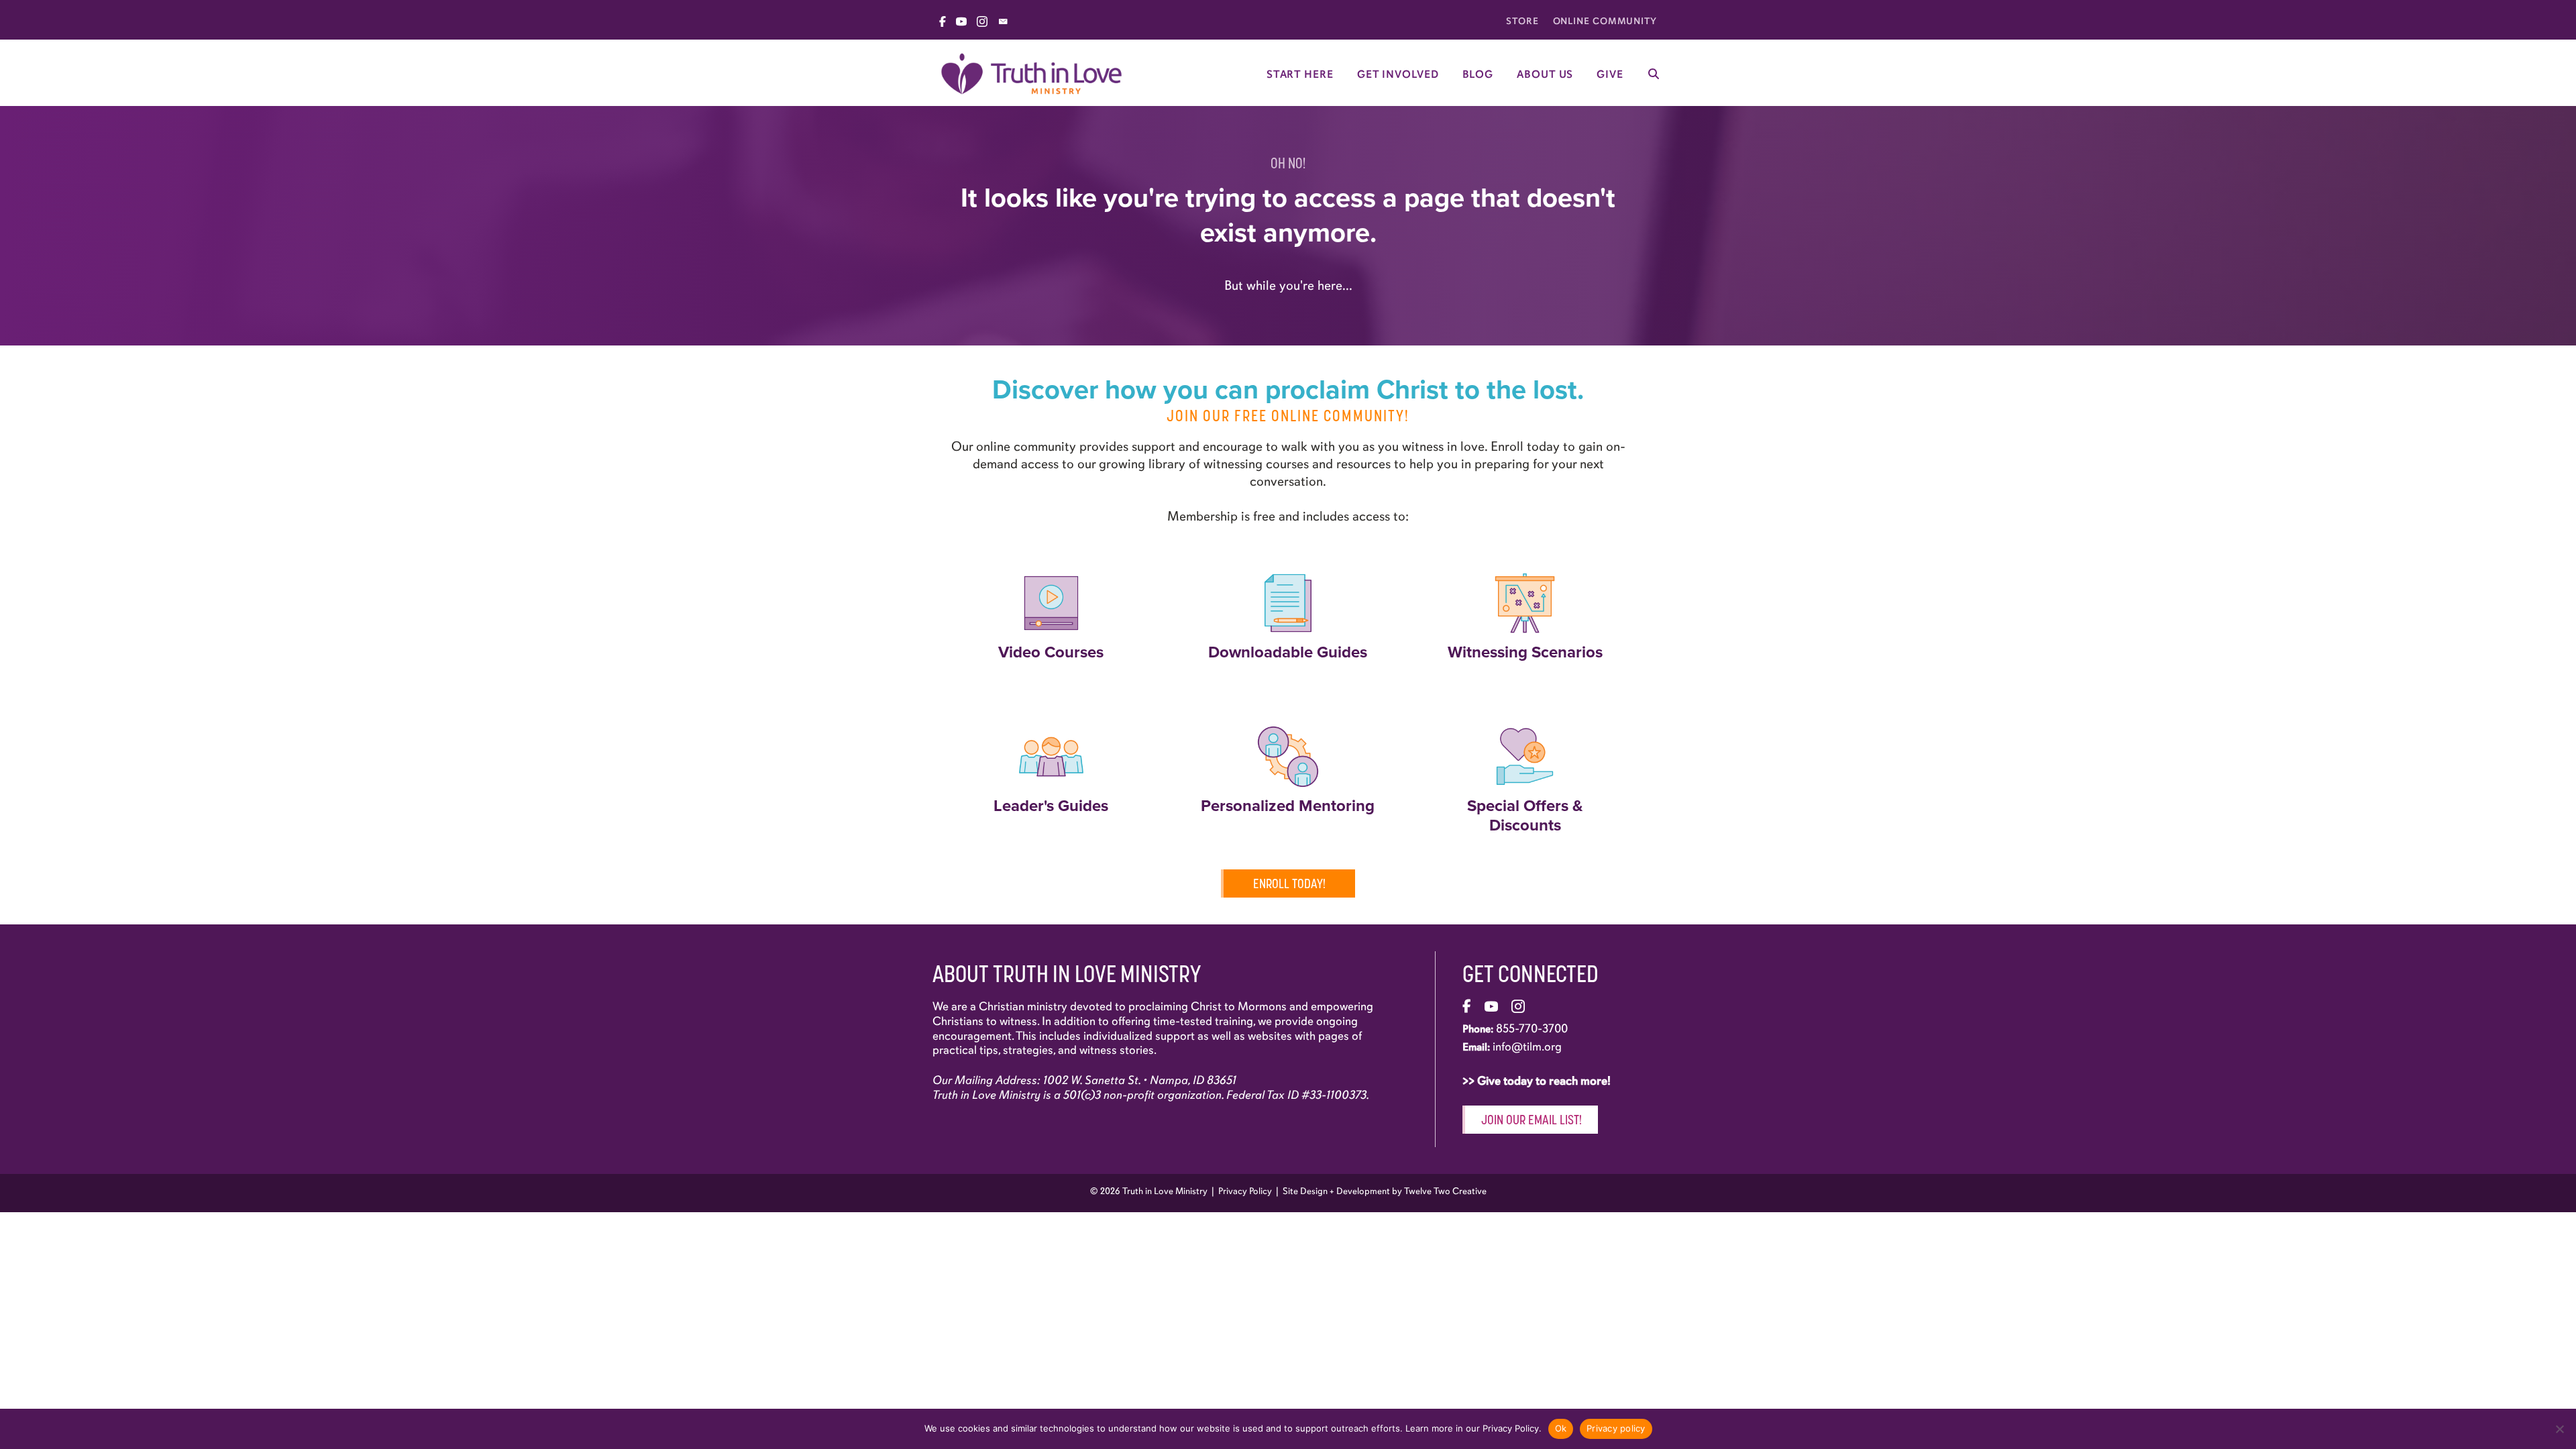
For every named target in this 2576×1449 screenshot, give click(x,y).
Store (1522, 21)
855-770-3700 (1532, 1028)
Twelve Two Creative (1445, 1191)
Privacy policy (1616, 1428)
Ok (1561, 1428)
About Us (1545, 74)
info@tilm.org (1527, 1046)
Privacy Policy (1245, 1191)
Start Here (1300, 74)
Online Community (1605, 21)
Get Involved (1398, 74)
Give (1610, 74)
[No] (2559, 1429)
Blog (1478, 74)
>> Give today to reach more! (1538, 1081)
